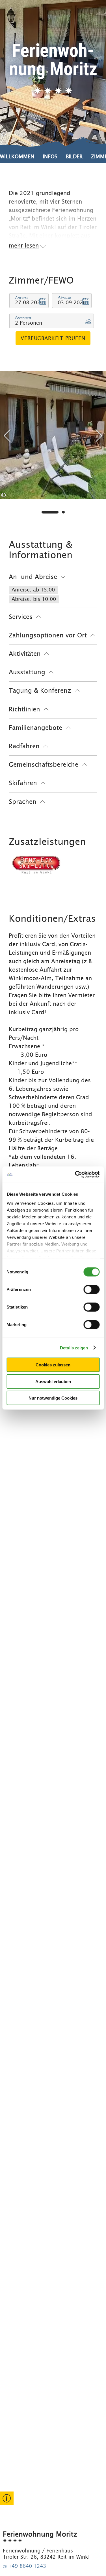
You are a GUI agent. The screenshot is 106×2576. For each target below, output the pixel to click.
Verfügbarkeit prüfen (53, 338)
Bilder (74, 156)
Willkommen (17, 156)
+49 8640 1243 (27, 2566)
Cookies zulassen (53, 1365)
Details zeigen (74, 1348)
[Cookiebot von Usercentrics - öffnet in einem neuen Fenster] (75, 1174)
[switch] (91, 1290)
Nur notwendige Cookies (53, 1398)
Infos (50, 156)
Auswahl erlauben (53, 1381)
